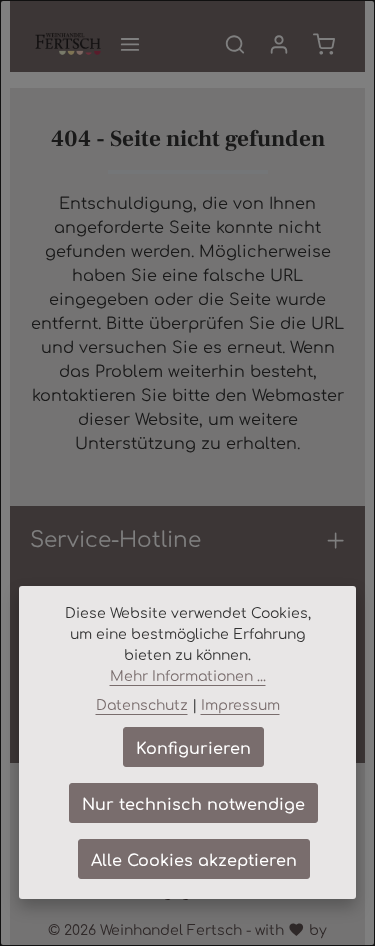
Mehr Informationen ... (188, 675)
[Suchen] (235, 44)
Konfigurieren (193, 747)
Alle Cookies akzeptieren (194, 859)
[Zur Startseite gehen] (68, 44)
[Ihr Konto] (279, 44)
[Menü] (130, 44)
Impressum (240, 704)
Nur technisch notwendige (193, 803)
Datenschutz (142, 704)
